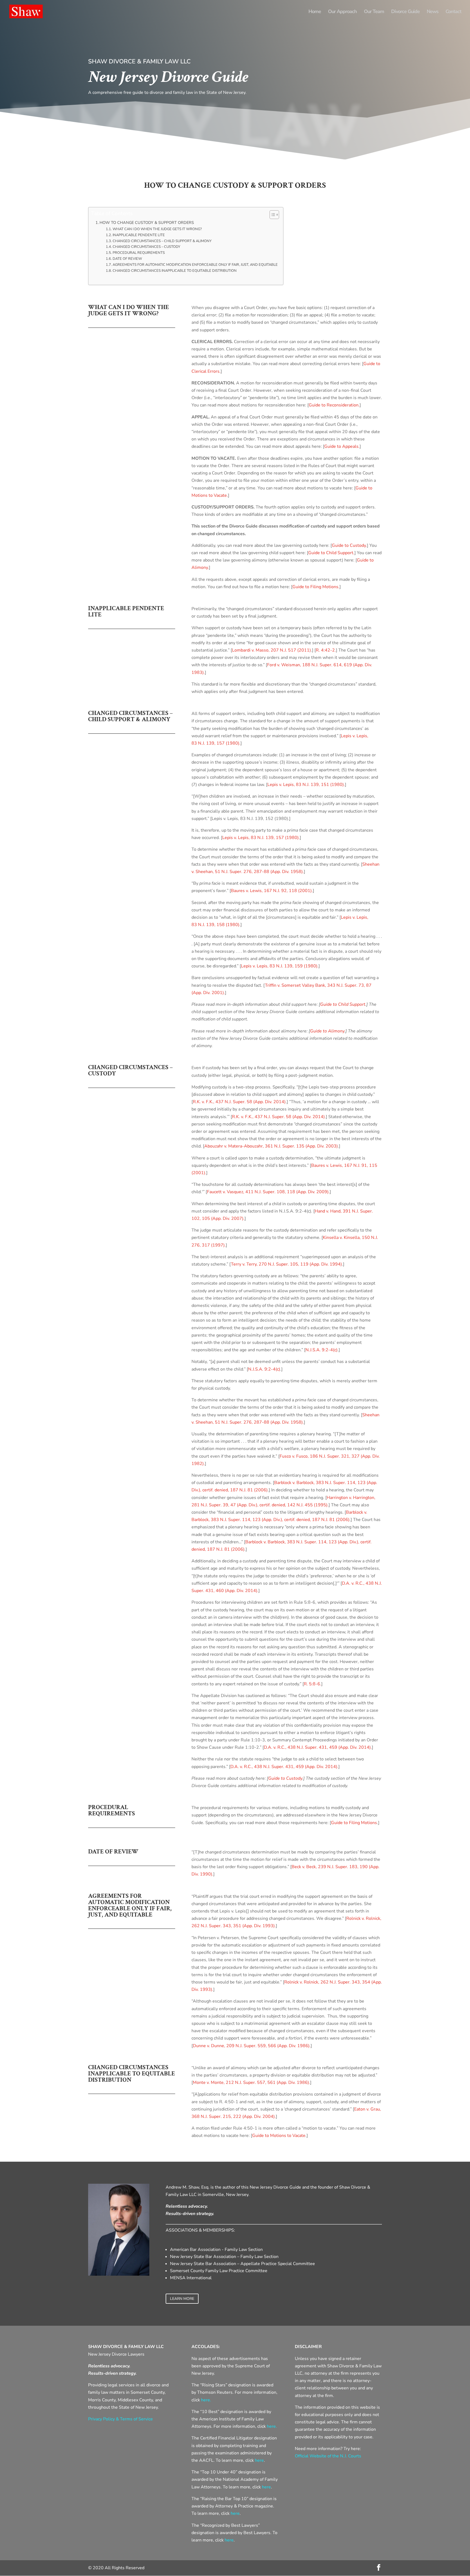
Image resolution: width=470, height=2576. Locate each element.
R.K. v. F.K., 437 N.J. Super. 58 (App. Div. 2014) (239, 1102)
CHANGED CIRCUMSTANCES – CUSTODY (146, 247)
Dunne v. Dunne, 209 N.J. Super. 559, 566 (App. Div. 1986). (252, 2046)
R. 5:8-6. (313, 1684)
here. (206, 2400)
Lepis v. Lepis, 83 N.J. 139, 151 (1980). (306, 785)
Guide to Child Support (343, 1004)
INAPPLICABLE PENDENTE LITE (139, 235)
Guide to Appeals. (342, 446)
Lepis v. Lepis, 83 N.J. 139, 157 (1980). (261, 838)
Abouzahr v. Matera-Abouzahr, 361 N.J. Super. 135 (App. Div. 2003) (271, 1146)
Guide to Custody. (349, 545)
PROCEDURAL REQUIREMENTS (139, 253)
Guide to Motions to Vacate (279, 2136)
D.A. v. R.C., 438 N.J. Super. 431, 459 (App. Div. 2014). (318, 1747)
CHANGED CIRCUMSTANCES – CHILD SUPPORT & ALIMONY (162, 241)
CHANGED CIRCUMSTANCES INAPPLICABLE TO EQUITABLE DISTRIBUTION (175, 271)
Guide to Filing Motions (354, 1823)
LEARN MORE (182, 2299)
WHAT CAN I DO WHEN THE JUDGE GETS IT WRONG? (157, 229)
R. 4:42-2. (326, 650)
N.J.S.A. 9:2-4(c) (321, 1350)
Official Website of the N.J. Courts (328, 2456)
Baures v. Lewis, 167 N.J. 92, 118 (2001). (272, 891)
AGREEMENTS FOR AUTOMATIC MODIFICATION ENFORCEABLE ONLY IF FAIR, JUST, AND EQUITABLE (195, 265)
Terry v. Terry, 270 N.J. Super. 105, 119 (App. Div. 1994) (286, 1264)
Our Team (374, 12)
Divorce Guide (405, 12)
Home (315, 12)
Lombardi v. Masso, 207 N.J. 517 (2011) (271, 650)
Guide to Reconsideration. (334, 405)
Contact (453, 12)
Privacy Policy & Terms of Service (120, 2419)
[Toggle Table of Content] (272, 215)
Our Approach (342, 12)
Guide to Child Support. (331, 553)
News (433, 12)
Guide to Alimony (327, 1031)
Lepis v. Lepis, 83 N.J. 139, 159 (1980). (280, 966)
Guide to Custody (285, 1778)
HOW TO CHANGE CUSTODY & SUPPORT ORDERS (147, 223)
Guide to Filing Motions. (316, 587)
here (259, 2460)
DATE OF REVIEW (127, 259)
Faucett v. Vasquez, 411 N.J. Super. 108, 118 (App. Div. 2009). (268, 1192)
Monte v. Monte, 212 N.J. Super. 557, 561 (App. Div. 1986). (251, 2083)
